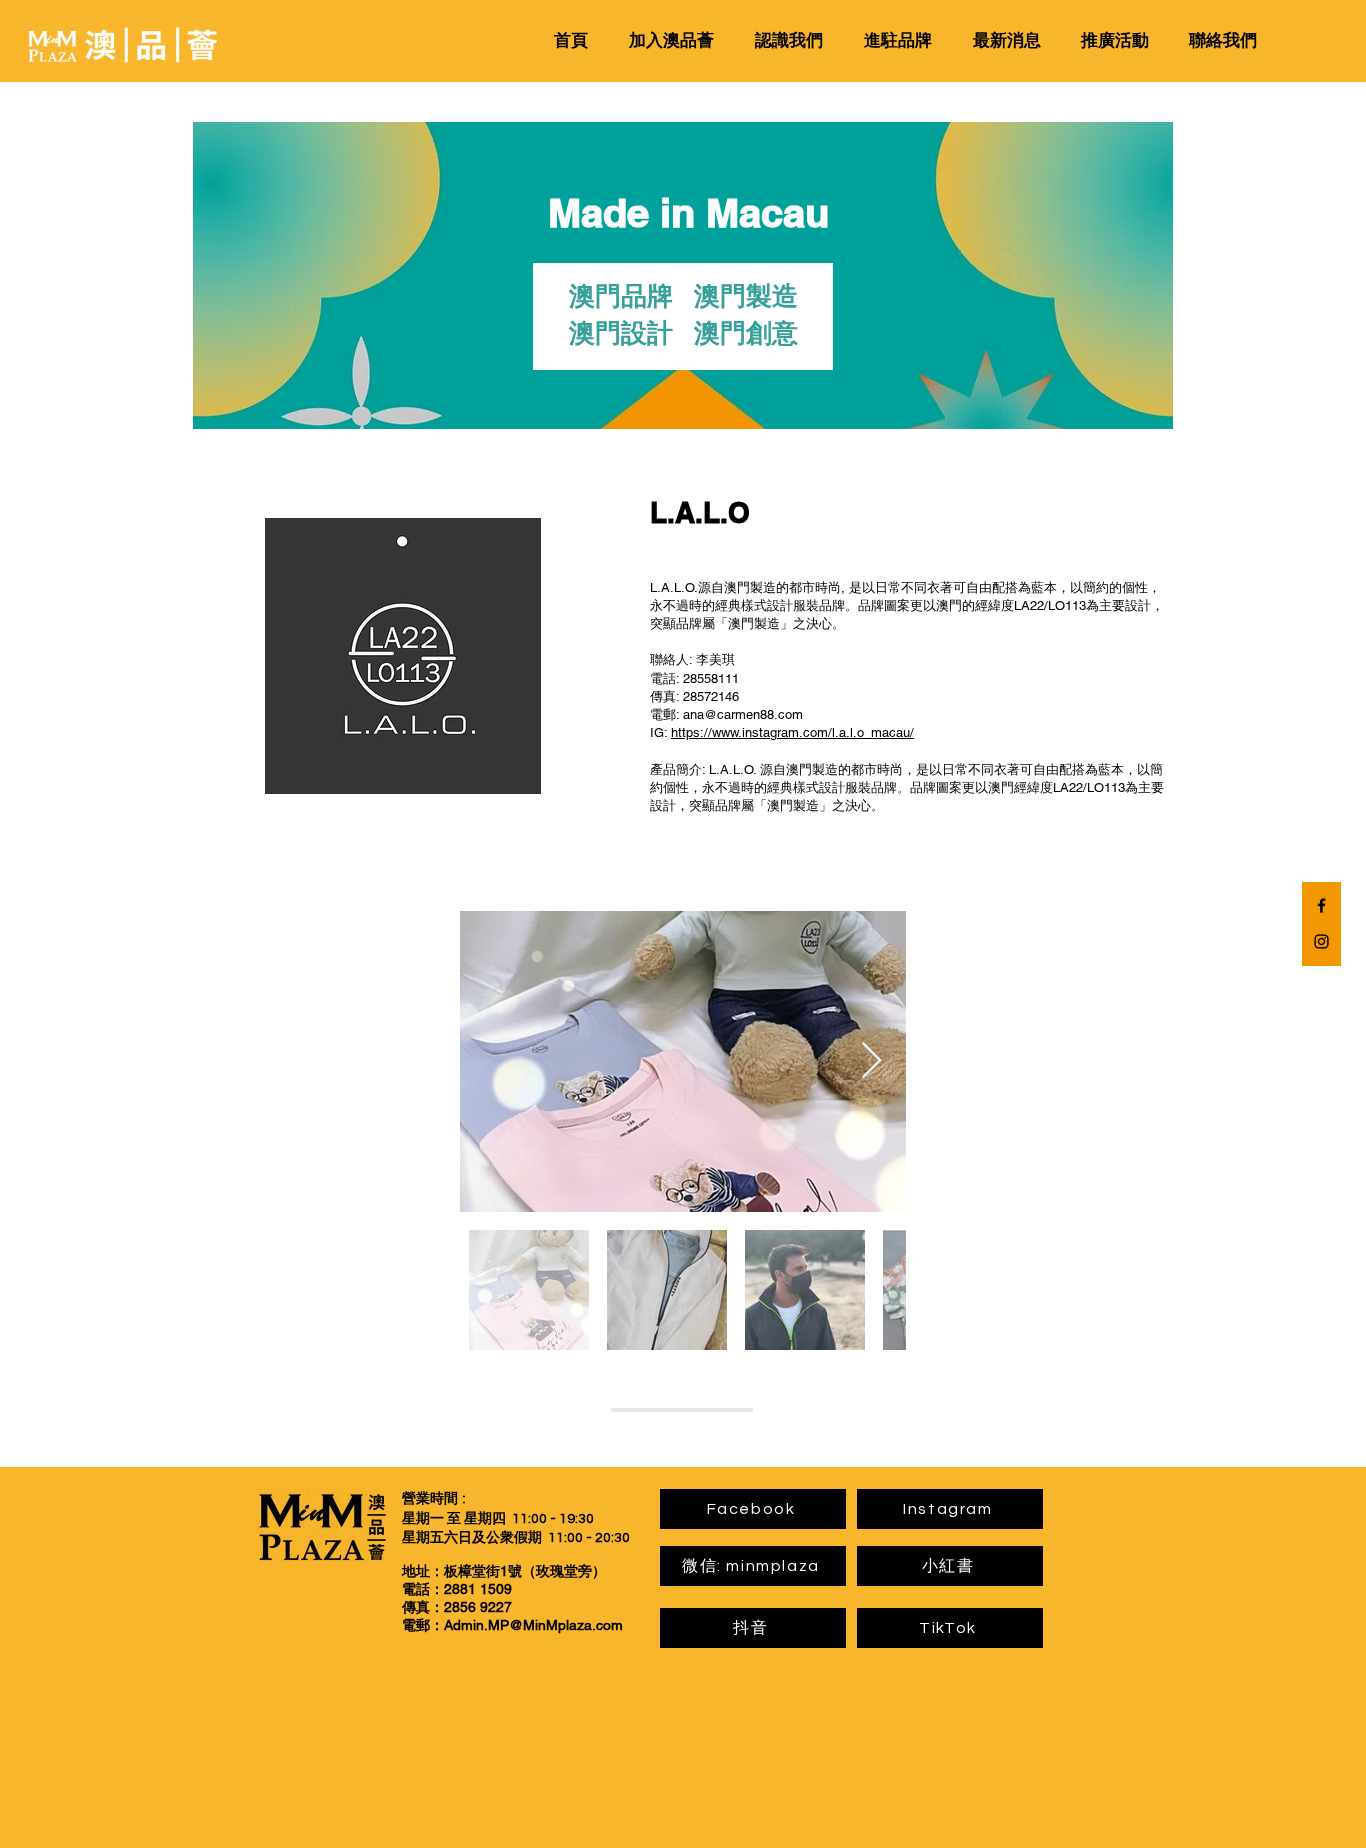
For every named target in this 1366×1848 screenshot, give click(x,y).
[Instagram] (1321, 941)
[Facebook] (1321, 905)
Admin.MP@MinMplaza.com (533, 1625)
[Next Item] (871, 1061)
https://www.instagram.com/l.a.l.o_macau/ (792, 732)
